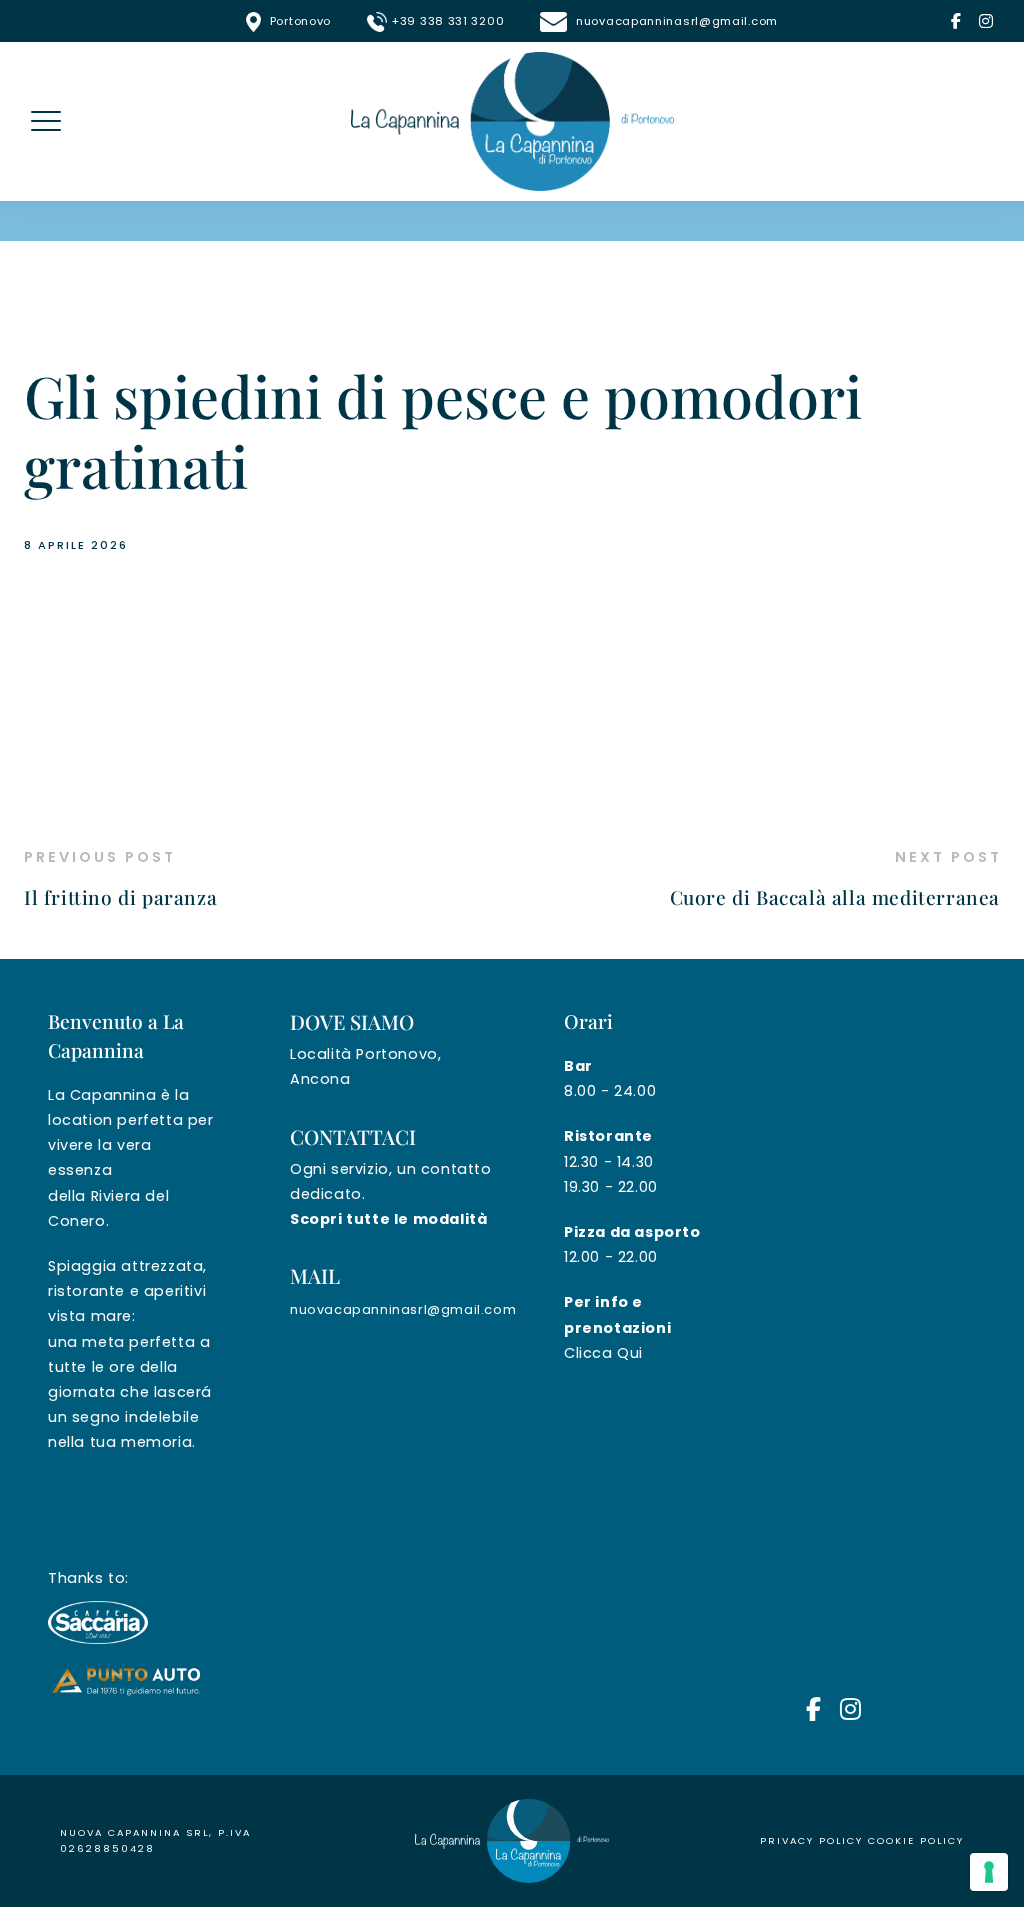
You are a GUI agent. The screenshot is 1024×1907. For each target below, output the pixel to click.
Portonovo (300, 21)
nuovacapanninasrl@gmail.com (675, 21)
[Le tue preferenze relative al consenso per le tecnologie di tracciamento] (989, 1872)
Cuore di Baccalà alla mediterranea (835, 897)
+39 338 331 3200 (448, 21)
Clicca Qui (603, 1353)
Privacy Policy (811, 1840)
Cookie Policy (916, 1840)
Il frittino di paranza (120, 897)
